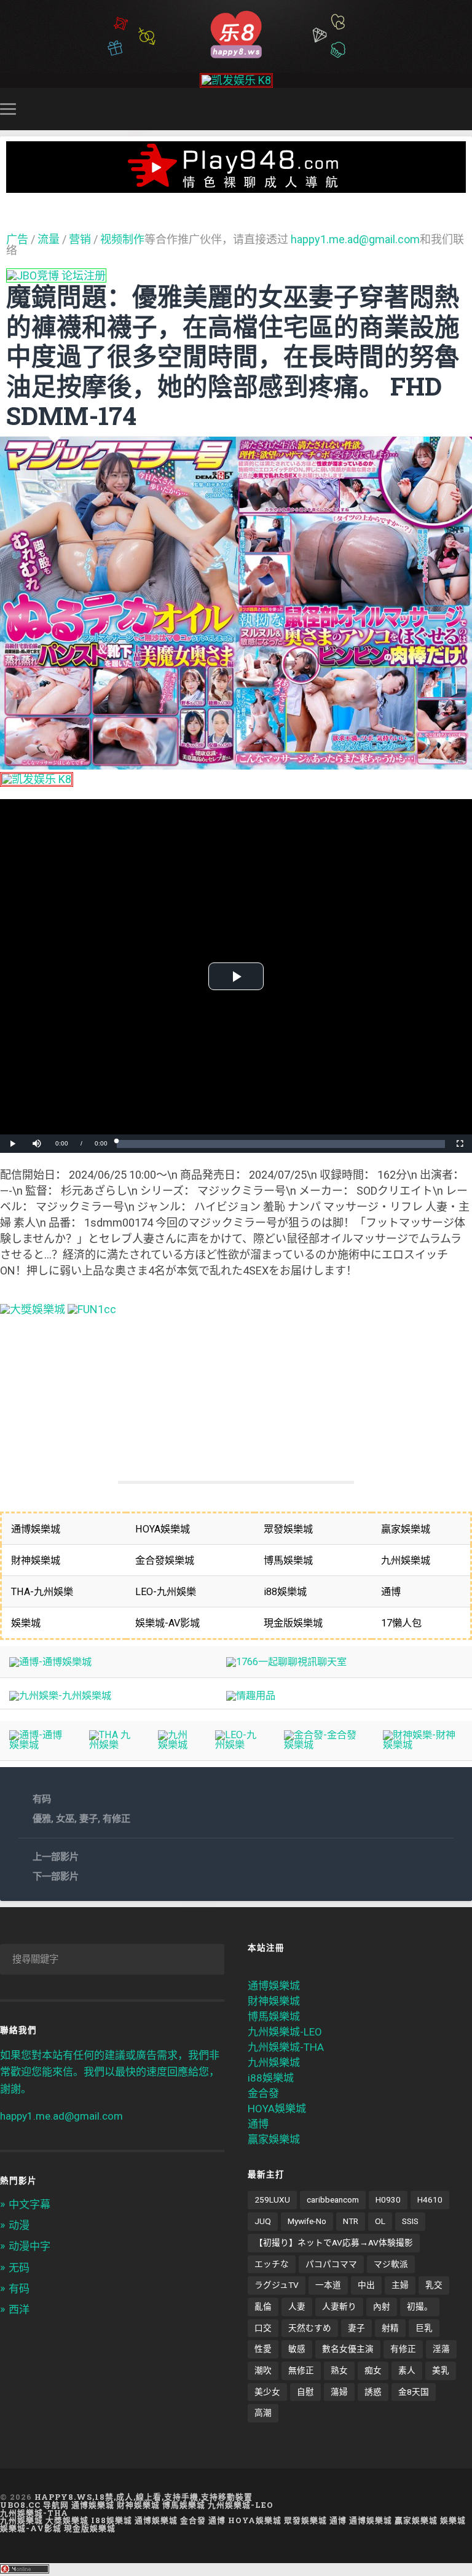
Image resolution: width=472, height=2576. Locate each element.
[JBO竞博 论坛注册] (56, 275)
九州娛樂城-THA (286, 2047)
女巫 (65, 1819)
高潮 (263, 2413)
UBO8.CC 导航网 (34, 2505)
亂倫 (263, 2306)
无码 (19, 2268)
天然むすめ (310, 2328)
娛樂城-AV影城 (31, 2528)
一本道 (328, 2285)
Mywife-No (307, 2221)
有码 (42, 1799)
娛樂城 (453, 2520)
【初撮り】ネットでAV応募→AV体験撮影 (334, 2242)
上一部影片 (56, 1857)
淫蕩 (441, 2349)
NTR (351, 2221)
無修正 (301, 2370)
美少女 (267, 2392)
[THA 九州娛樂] (114, 1745)
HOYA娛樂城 (277, 2109)
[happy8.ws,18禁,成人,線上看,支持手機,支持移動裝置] (236, 33)
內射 (382, 2306)
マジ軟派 (391, 2264)
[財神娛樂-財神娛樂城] (423, 1745)
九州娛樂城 (274, 2063)
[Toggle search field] (465, 109)
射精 (390, 2328)
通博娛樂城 (274, 1986)
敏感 (297, 2349)
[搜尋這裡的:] (112, 1959)
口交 (263, 2328)
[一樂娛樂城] (92, 1309)
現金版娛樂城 (90, 2528)
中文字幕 (29, 2204)
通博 (258, 2124)
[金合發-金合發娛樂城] (324, 1745)
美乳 (441, 2370)
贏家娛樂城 (274, 2139)
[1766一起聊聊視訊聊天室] (286, 1662)
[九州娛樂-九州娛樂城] (60, 1696)
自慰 (305, 2392)
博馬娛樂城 (274, 2016)
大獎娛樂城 (67, 2520)
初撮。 (420, 2306)
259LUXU (272, 2199)
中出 (366, 2285)
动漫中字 (29, 2246)
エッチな (272, 2264)
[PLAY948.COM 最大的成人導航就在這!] (236, 186)
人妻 (297, 2306)
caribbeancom (333, 2199)
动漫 (19, 2225)
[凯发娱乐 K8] (236, 80)
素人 (407, 2370)
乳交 (434, 2285)
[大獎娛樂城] (33, 1309)
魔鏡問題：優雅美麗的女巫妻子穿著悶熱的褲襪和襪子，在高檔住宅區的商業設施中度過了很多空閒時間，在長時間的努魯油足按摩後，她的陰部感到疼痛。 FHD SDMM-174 (233, 356)
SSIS (410, 2221)
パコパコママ (331, 2264)
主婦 (400, 2285)
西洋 (19, 2309)
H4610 (430, 2199)
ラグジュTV (277, 2285)
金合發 (263, 2093)
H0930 (388, 2199)
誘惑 (373, 2392)
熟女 (339, 2370)
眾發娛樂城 (305, 2520)
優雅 (42, 1819)
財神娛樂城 (274, 2001)
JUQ (263, 2221)
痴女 (373, 2370)
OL (380, 2221)
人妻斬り (339, 2306)
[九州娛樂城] (177, 1745)
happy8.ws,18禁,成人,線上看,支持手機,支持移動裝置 (144, 2497)
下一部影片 (56, 1876)
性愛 (263, 2349)
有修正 (116, 1819)
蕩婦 (339, 2392)
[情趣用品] (251, 1696)
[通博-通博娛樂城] (50, 1662)
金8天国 (414, 2392)
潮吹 (263, 2370)
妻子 (88, 1819)
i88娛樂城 (271, 2078)
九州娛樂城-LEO (285, 2032)
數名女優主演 (348, 2349)
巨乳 (424, 2328)
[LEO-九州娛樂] (240, 1745)
